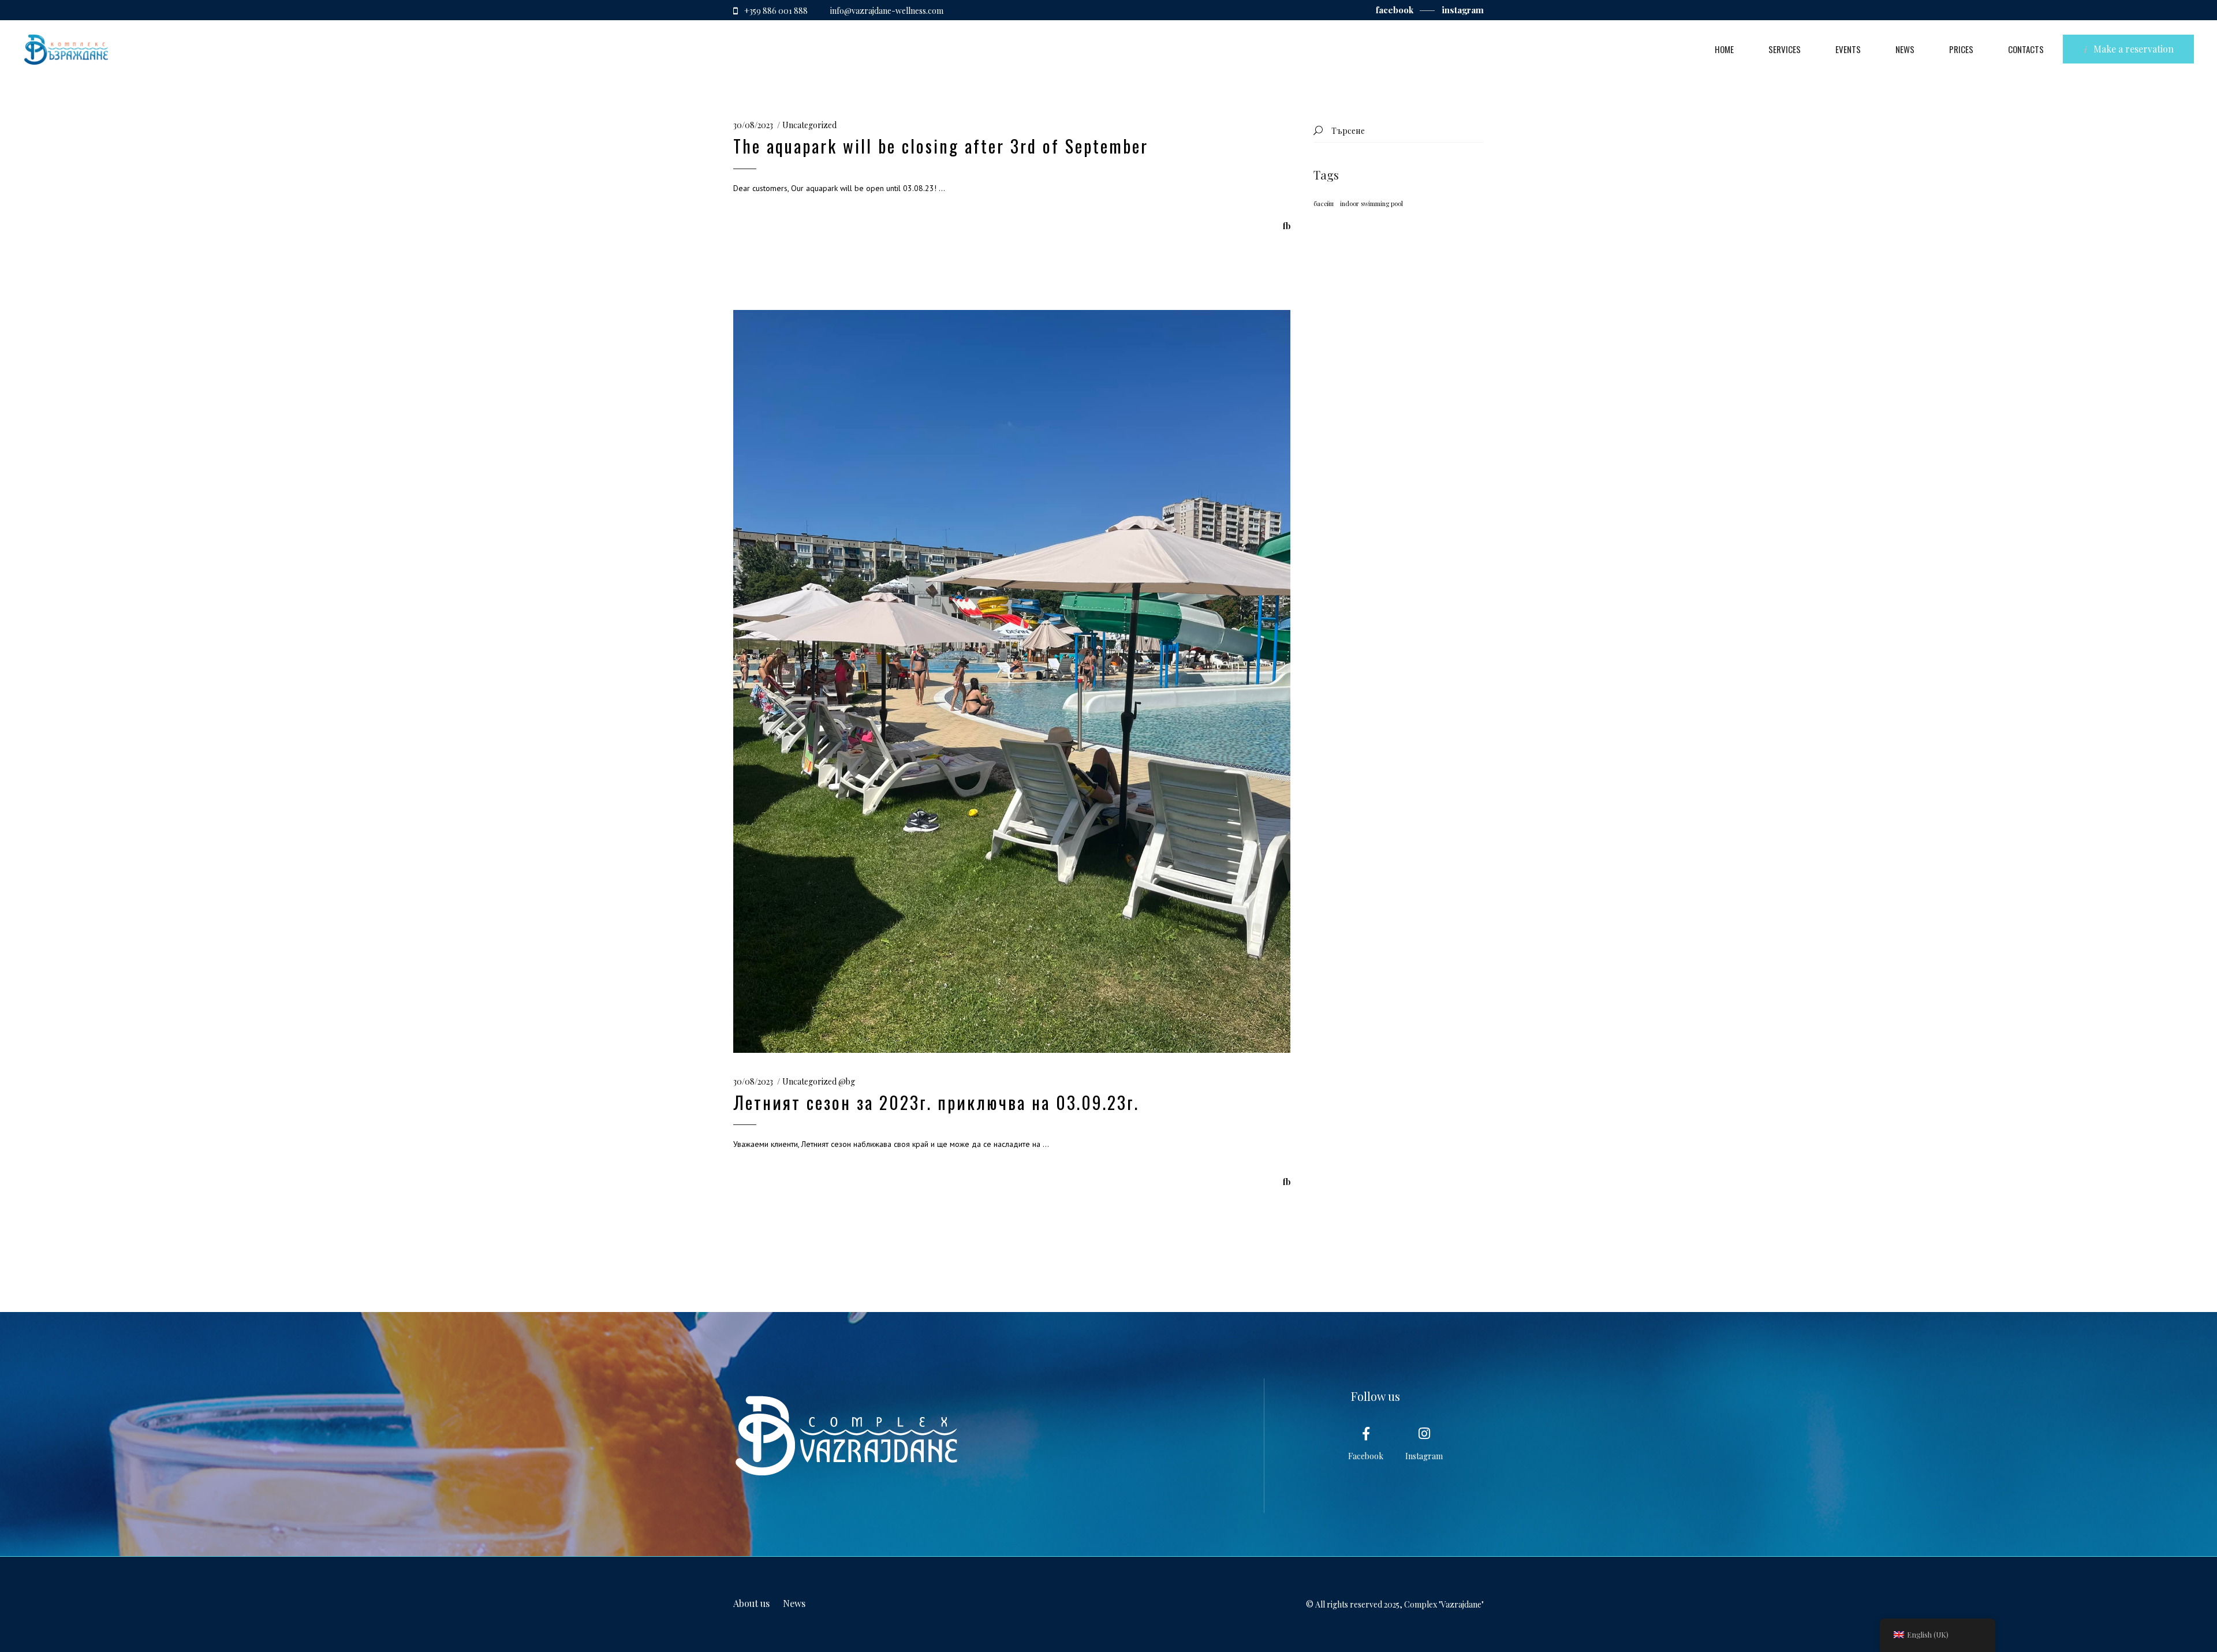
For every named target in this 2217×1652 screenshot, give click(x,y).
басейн (1324, 203)
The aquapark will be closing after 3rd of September (941, 146)
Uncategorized (809, 125)
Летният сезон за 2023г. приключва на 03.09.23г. (936, 1102)
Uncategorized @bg (819, 1081)
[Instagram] (1424, 1434)
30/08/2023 (753, 125)
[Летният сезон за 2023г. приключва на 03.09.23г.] (1012, 681)
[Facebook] (1366, 1434)
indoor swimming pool (1371, 203)
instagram (1463, 10)
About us (751, 1603)
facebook (1396, 10)
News (794, 1603)
